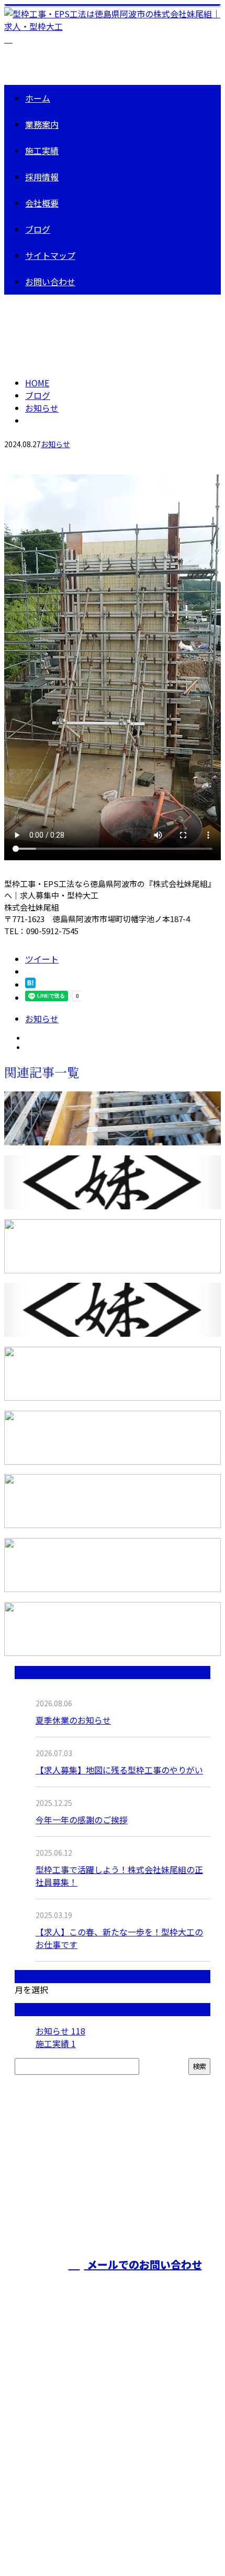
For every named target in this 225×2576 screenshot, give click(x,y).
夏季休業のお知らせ (73, 1720)
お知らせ (55, 444)
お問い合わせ (50, 282)
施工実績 (42, 150)
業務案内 (42, 124)
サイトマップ (50, 255)
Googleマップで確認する (55, 2478)
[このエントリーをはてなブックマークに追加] (30, 984)
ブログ (38, 229)
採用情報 (42, 177)
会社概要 (42, 203)
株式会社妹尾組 (37, 2422)
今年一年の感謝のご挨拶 (82, 1820)
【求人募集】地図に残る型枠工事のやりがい (119, 1770)
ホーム (38, 98)
